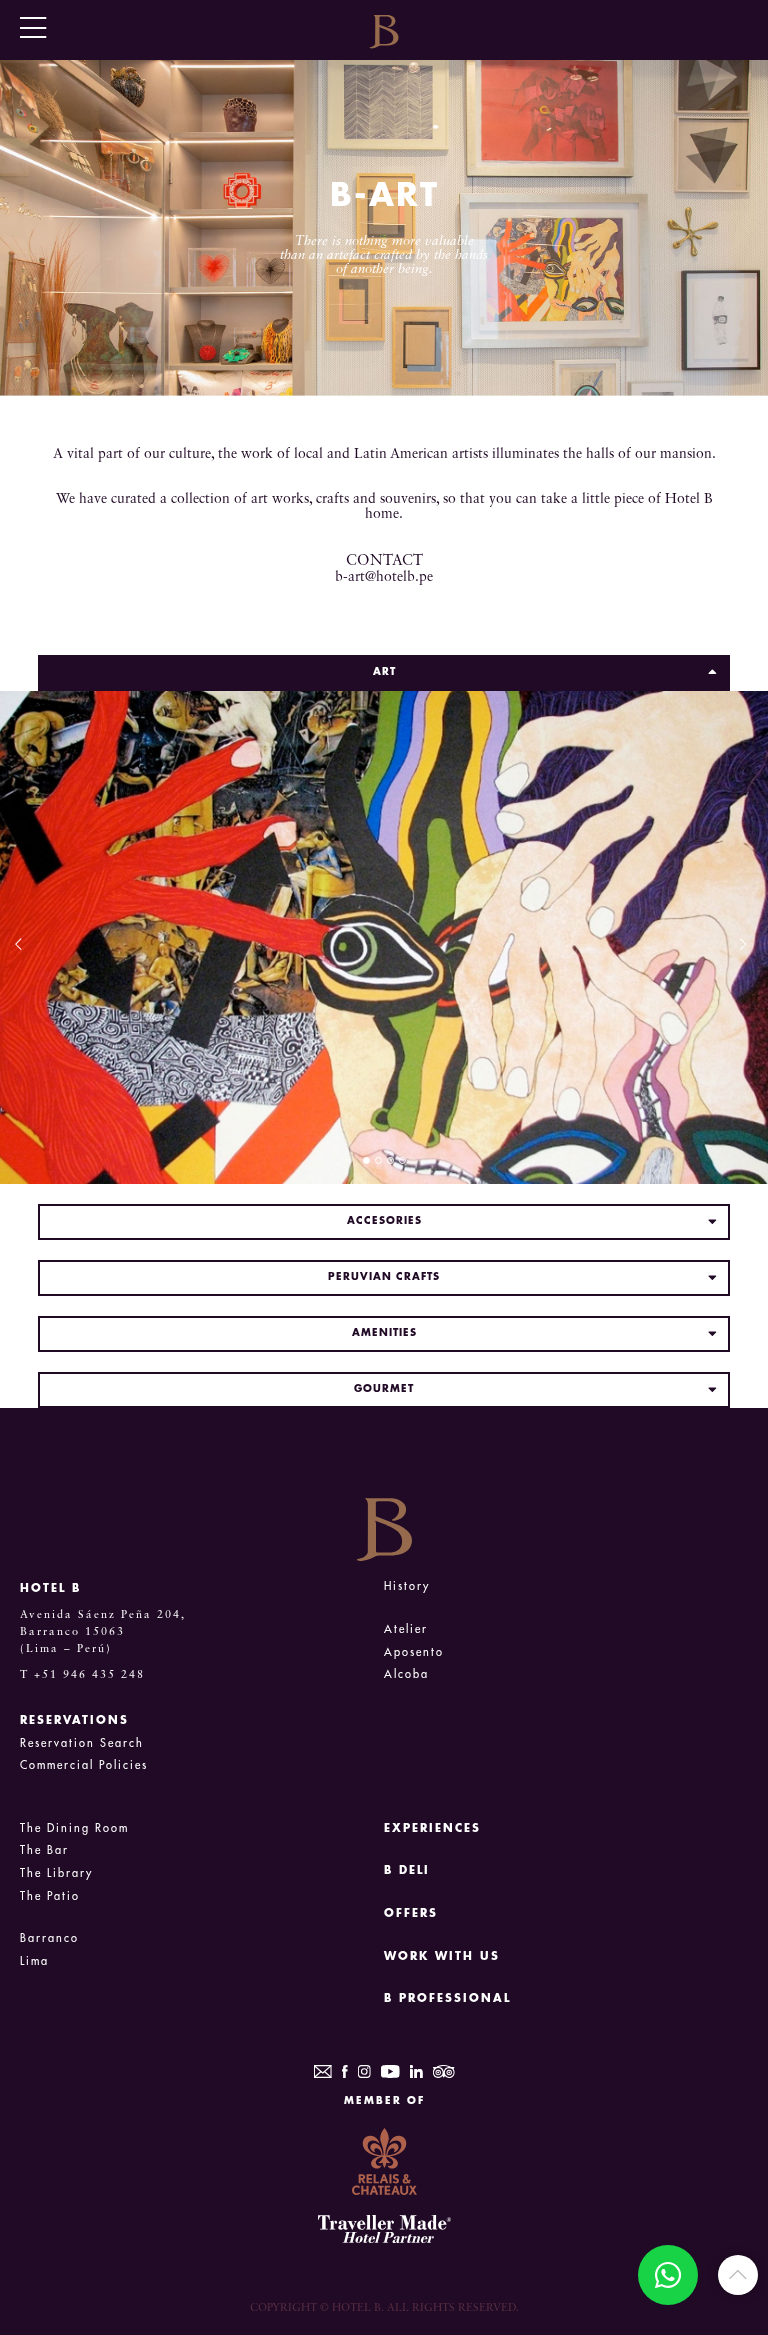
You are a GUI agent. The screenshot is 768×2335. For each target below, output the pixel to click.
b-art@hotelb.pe (384, 577)
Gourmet (384, 1389)
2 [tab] (378, 1160)
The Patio (50, 1896)
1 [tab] (366, 1160)
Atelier (406, 1629)
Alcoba (406, 1674)
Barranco (49, 1938)
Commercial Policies (84, 1765)
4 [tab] (402, 1160)
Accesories (384, 1221)
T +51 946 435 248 (82, 1675)
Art (384, 672)
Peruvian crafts (384, 1277)
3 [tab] (390, 1160)
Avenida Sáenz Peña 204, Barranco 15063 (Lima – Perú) (103, 1632)
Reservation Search (82, 1743)
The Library (56, 1873)
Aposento (414, 1652)
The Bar (44, 1850)
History (407, 1586)
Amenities (384, 1333)
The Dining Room (74, 1828)
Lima (34, 1961)
